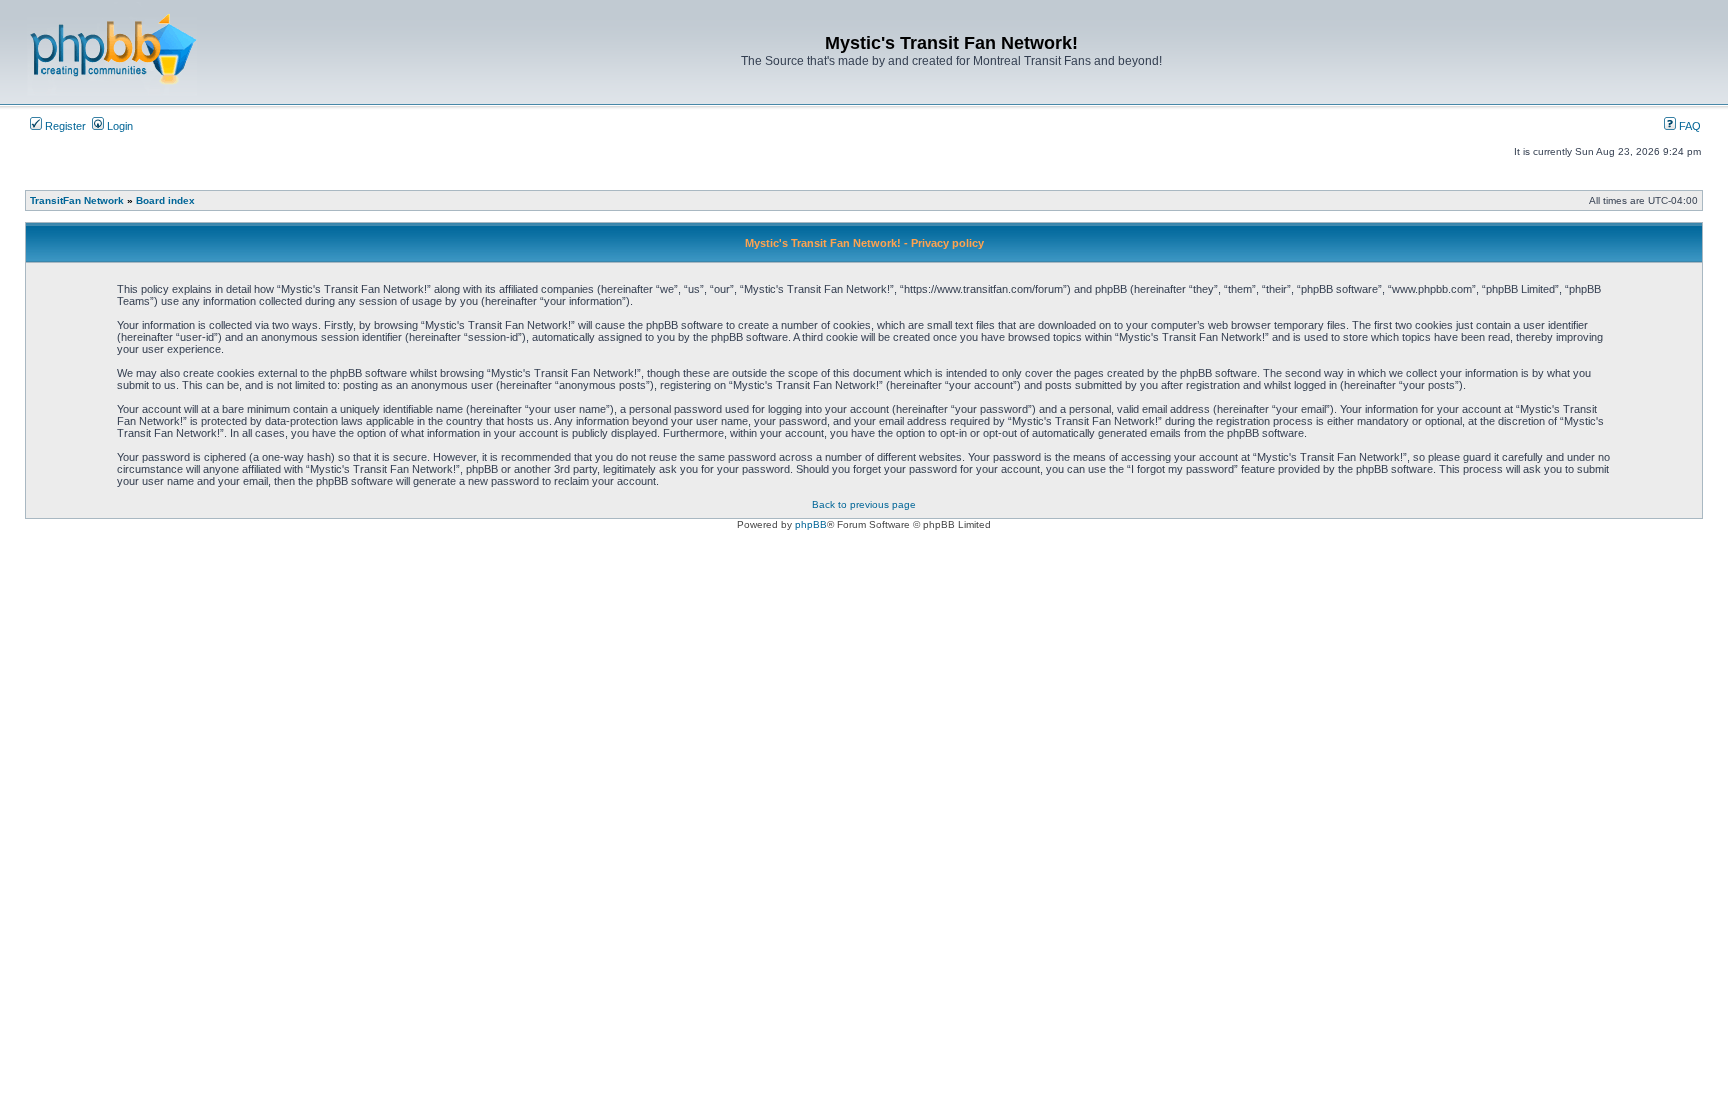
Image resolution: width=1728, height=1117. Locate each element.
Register (64, 126)
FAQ (1688, 126)
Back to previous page (864, 504)
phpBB (811, 524)
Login (118, 126)
